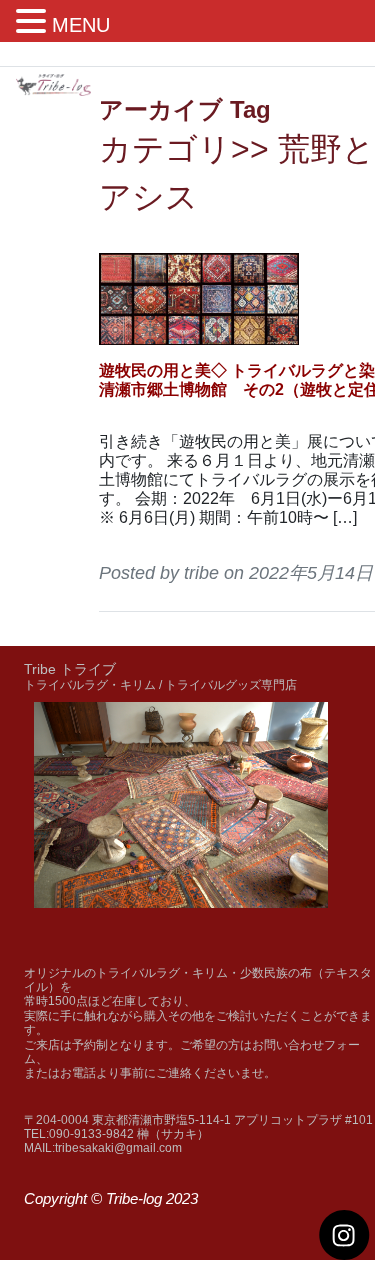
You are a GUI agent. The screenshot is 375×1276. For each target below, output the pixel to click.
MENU (81, 25)
